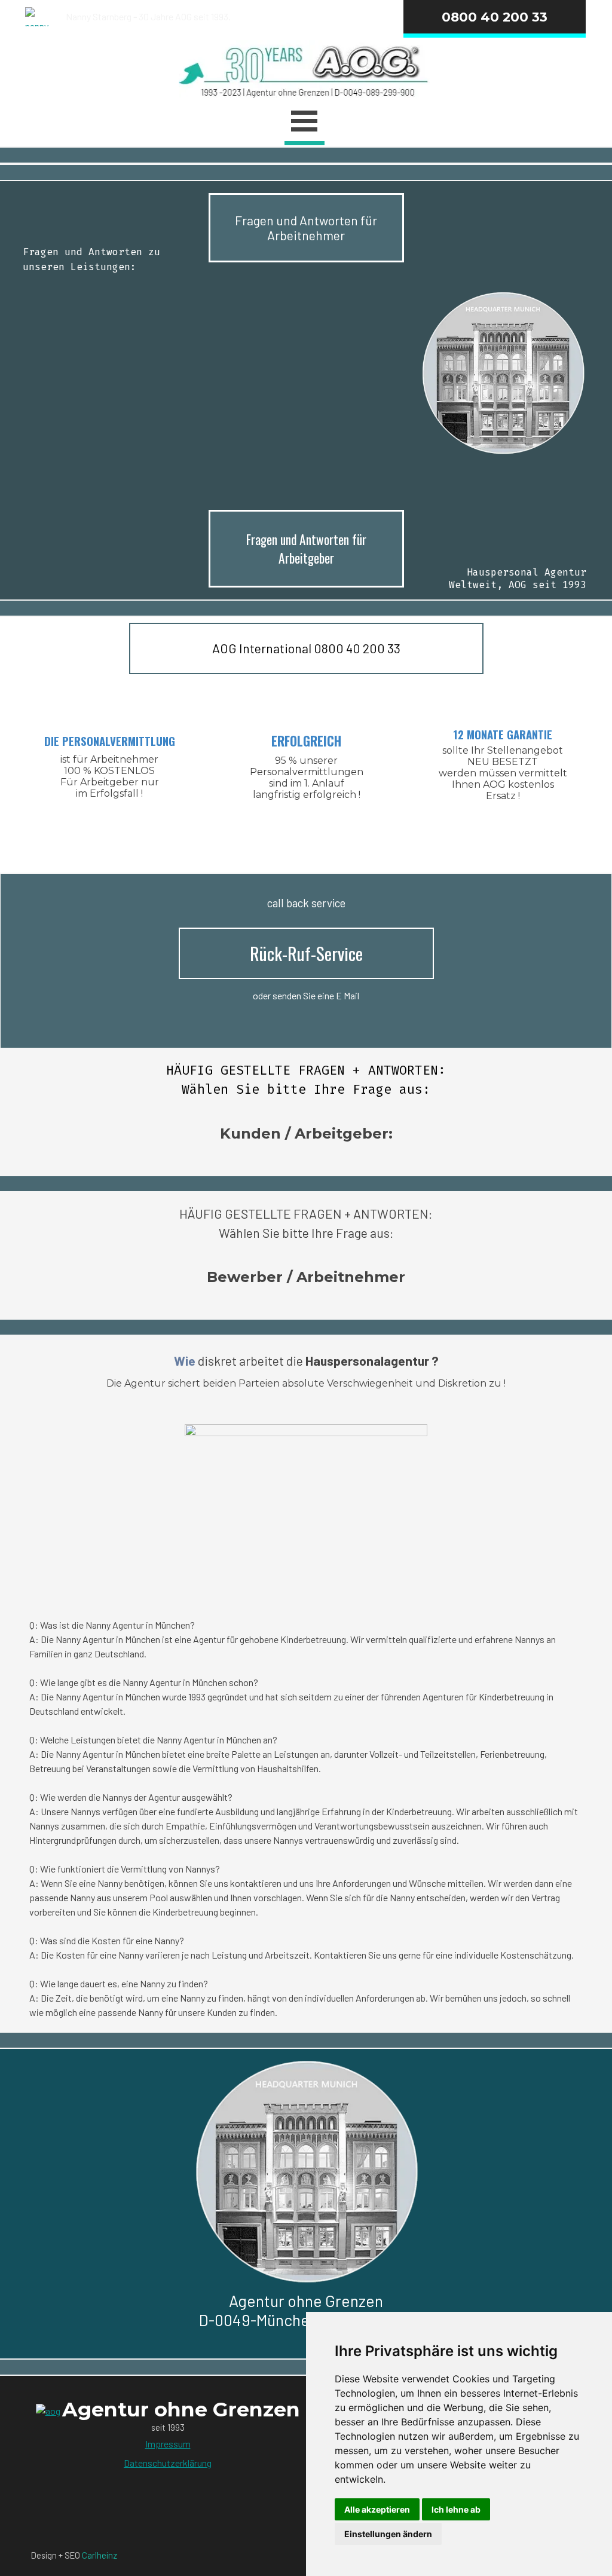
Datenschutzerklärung (168, 2463)
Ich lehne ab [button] (456, 2509)
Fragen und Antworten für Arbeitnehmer (306, 228)
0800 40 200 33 (495, 17)
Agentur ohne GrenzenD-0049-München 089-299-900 (306, 2310)
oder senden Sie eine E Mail (306, 995)
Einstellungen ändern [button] (388, 2534)
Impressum (168, 2444)
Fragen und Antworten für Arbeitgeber (306, 549)
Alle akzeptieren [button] (377, 2509)
